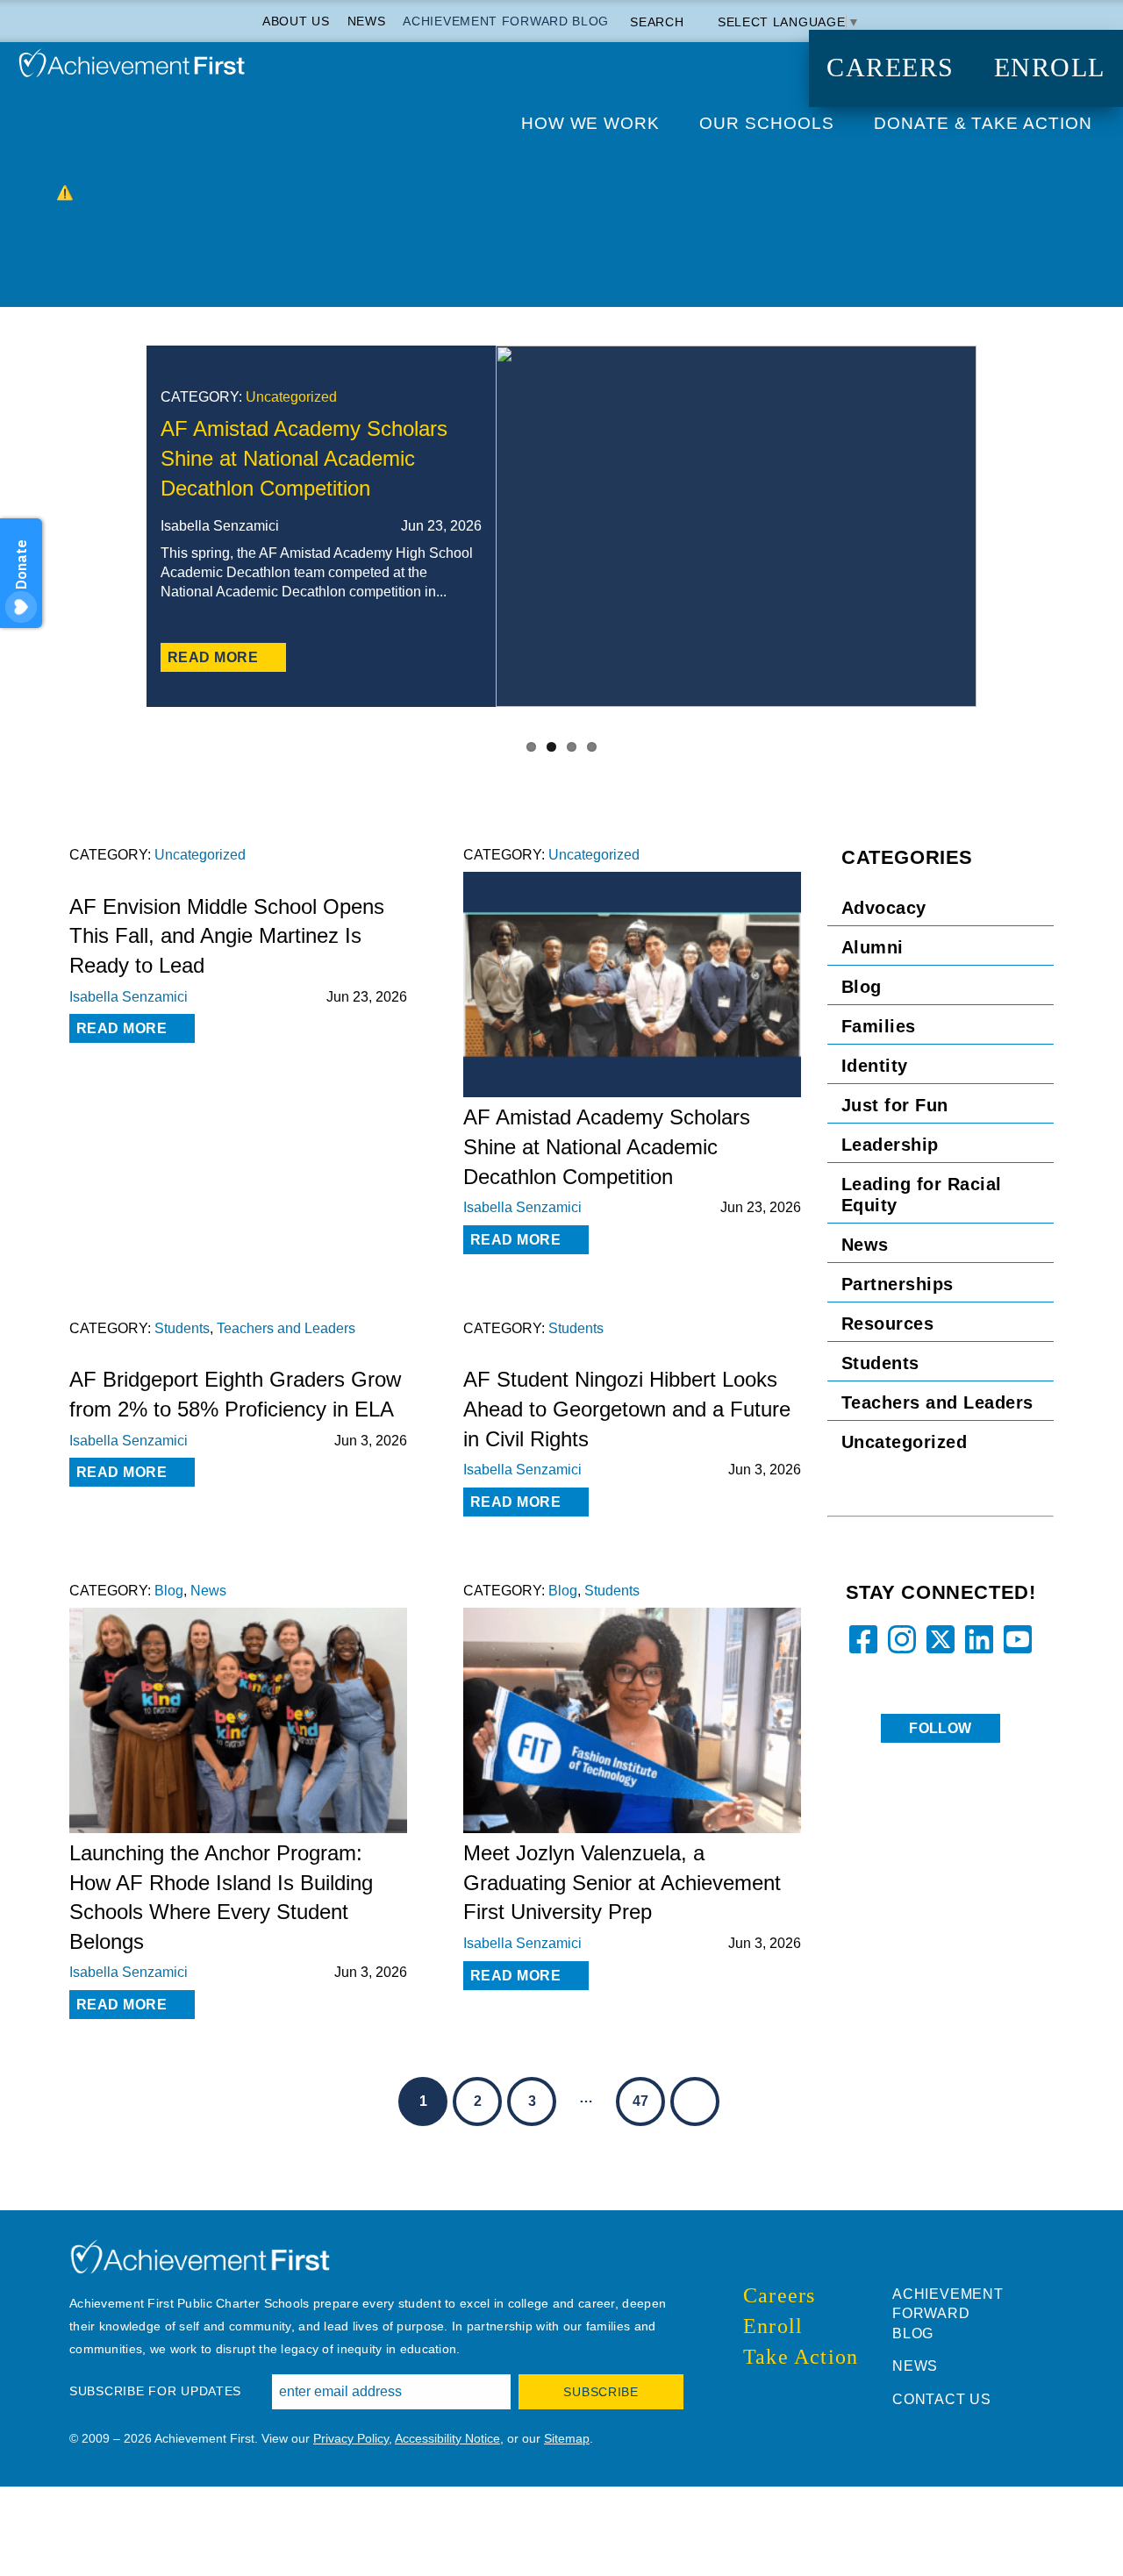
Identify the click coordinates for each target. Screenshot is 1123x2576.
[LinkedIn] (433, 658)
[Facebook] (397, 658)
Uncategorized (291, 397)
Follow (941, 1728)
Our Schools (767, 123)
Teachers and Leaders (286, 1328)
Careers (891, 68)
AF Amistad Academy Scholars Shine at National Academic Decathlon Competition (304, 458)
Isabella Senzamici (129, 997)
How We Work (591, 123)
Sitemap (567, 2438)
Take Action (801, 2357)
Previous (54, 543)
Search (659, 22)
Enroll (1050, 68)
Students (182, 1328)
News (367, 21)
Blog (169, 1591)
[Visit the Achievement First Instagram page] (783, 2397)
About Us (296, 21)
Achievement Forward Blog (506, 21)
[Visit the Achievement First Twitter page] (766, 2397)
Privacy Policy (351, 2438)
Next (1069, 543)
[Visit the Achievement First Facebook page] (748, 2397)
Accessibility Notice (447, 2438)
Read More (213, 657)
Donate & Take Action (983, 123)
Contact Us (942, 2399)
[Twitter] (468, 658)
